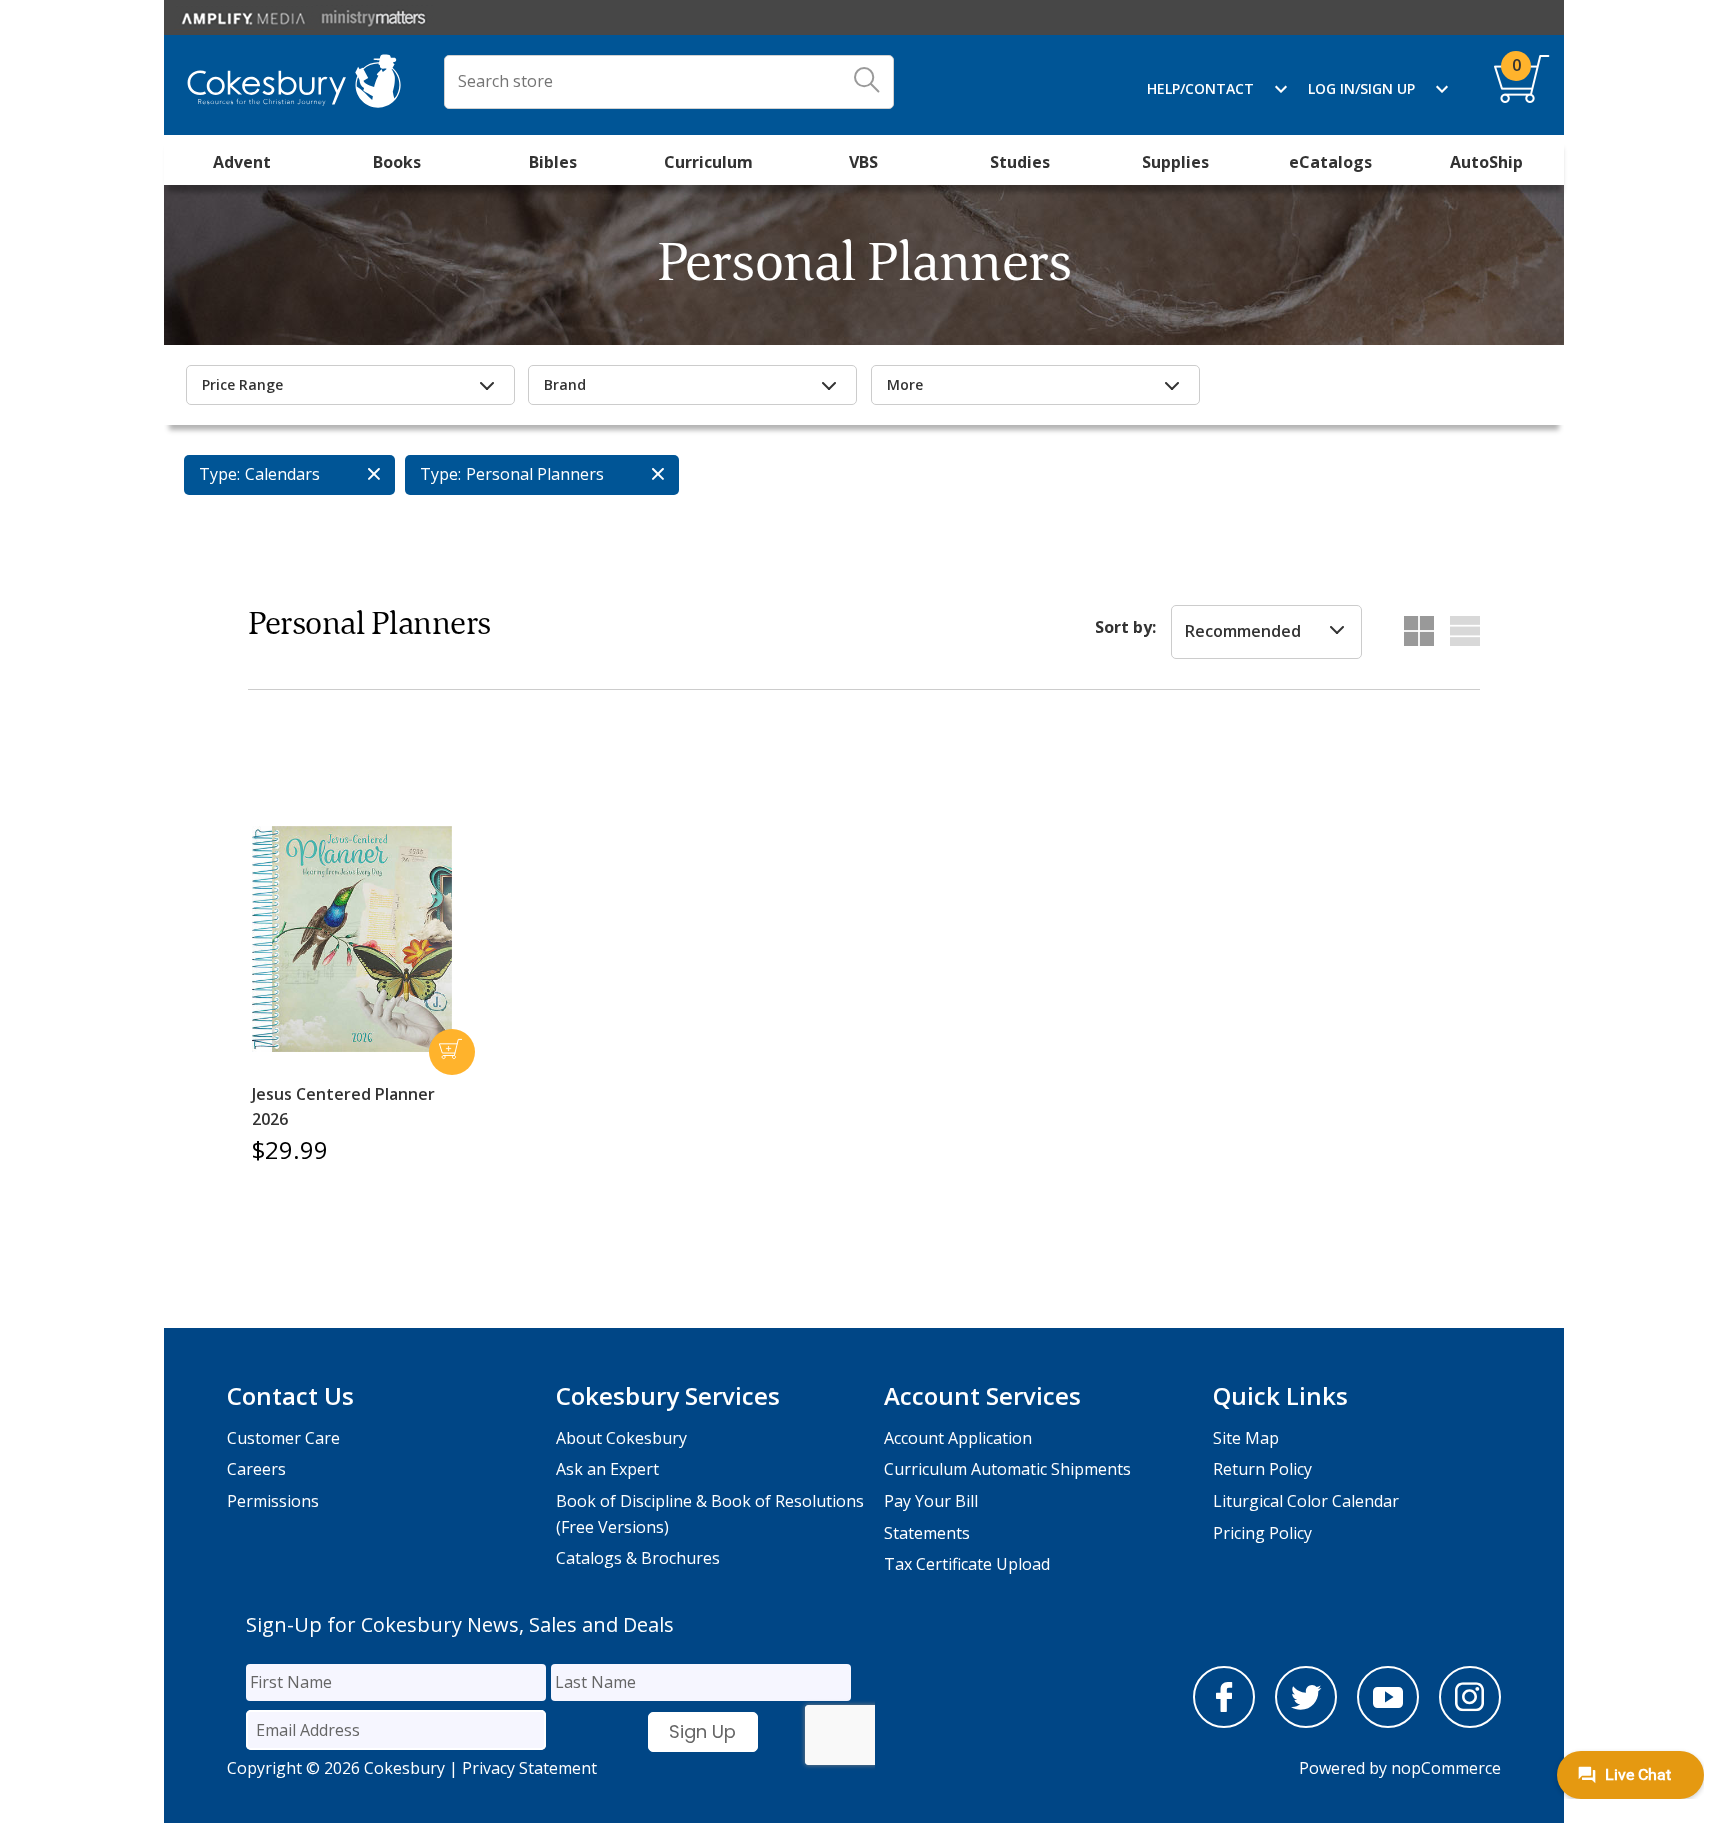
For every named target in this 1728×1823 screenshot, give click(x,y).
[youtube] (1388, 1722)
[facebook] (1224, 1722)
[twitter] (1306, 1722)
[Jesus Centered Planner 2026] (352, 938)
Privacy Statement (529, 1768)
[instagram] (1470, 1722)
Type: (219, 474)
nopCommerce (1446, 1768)
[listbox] (1266, 632)
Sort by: (1125, 627)
